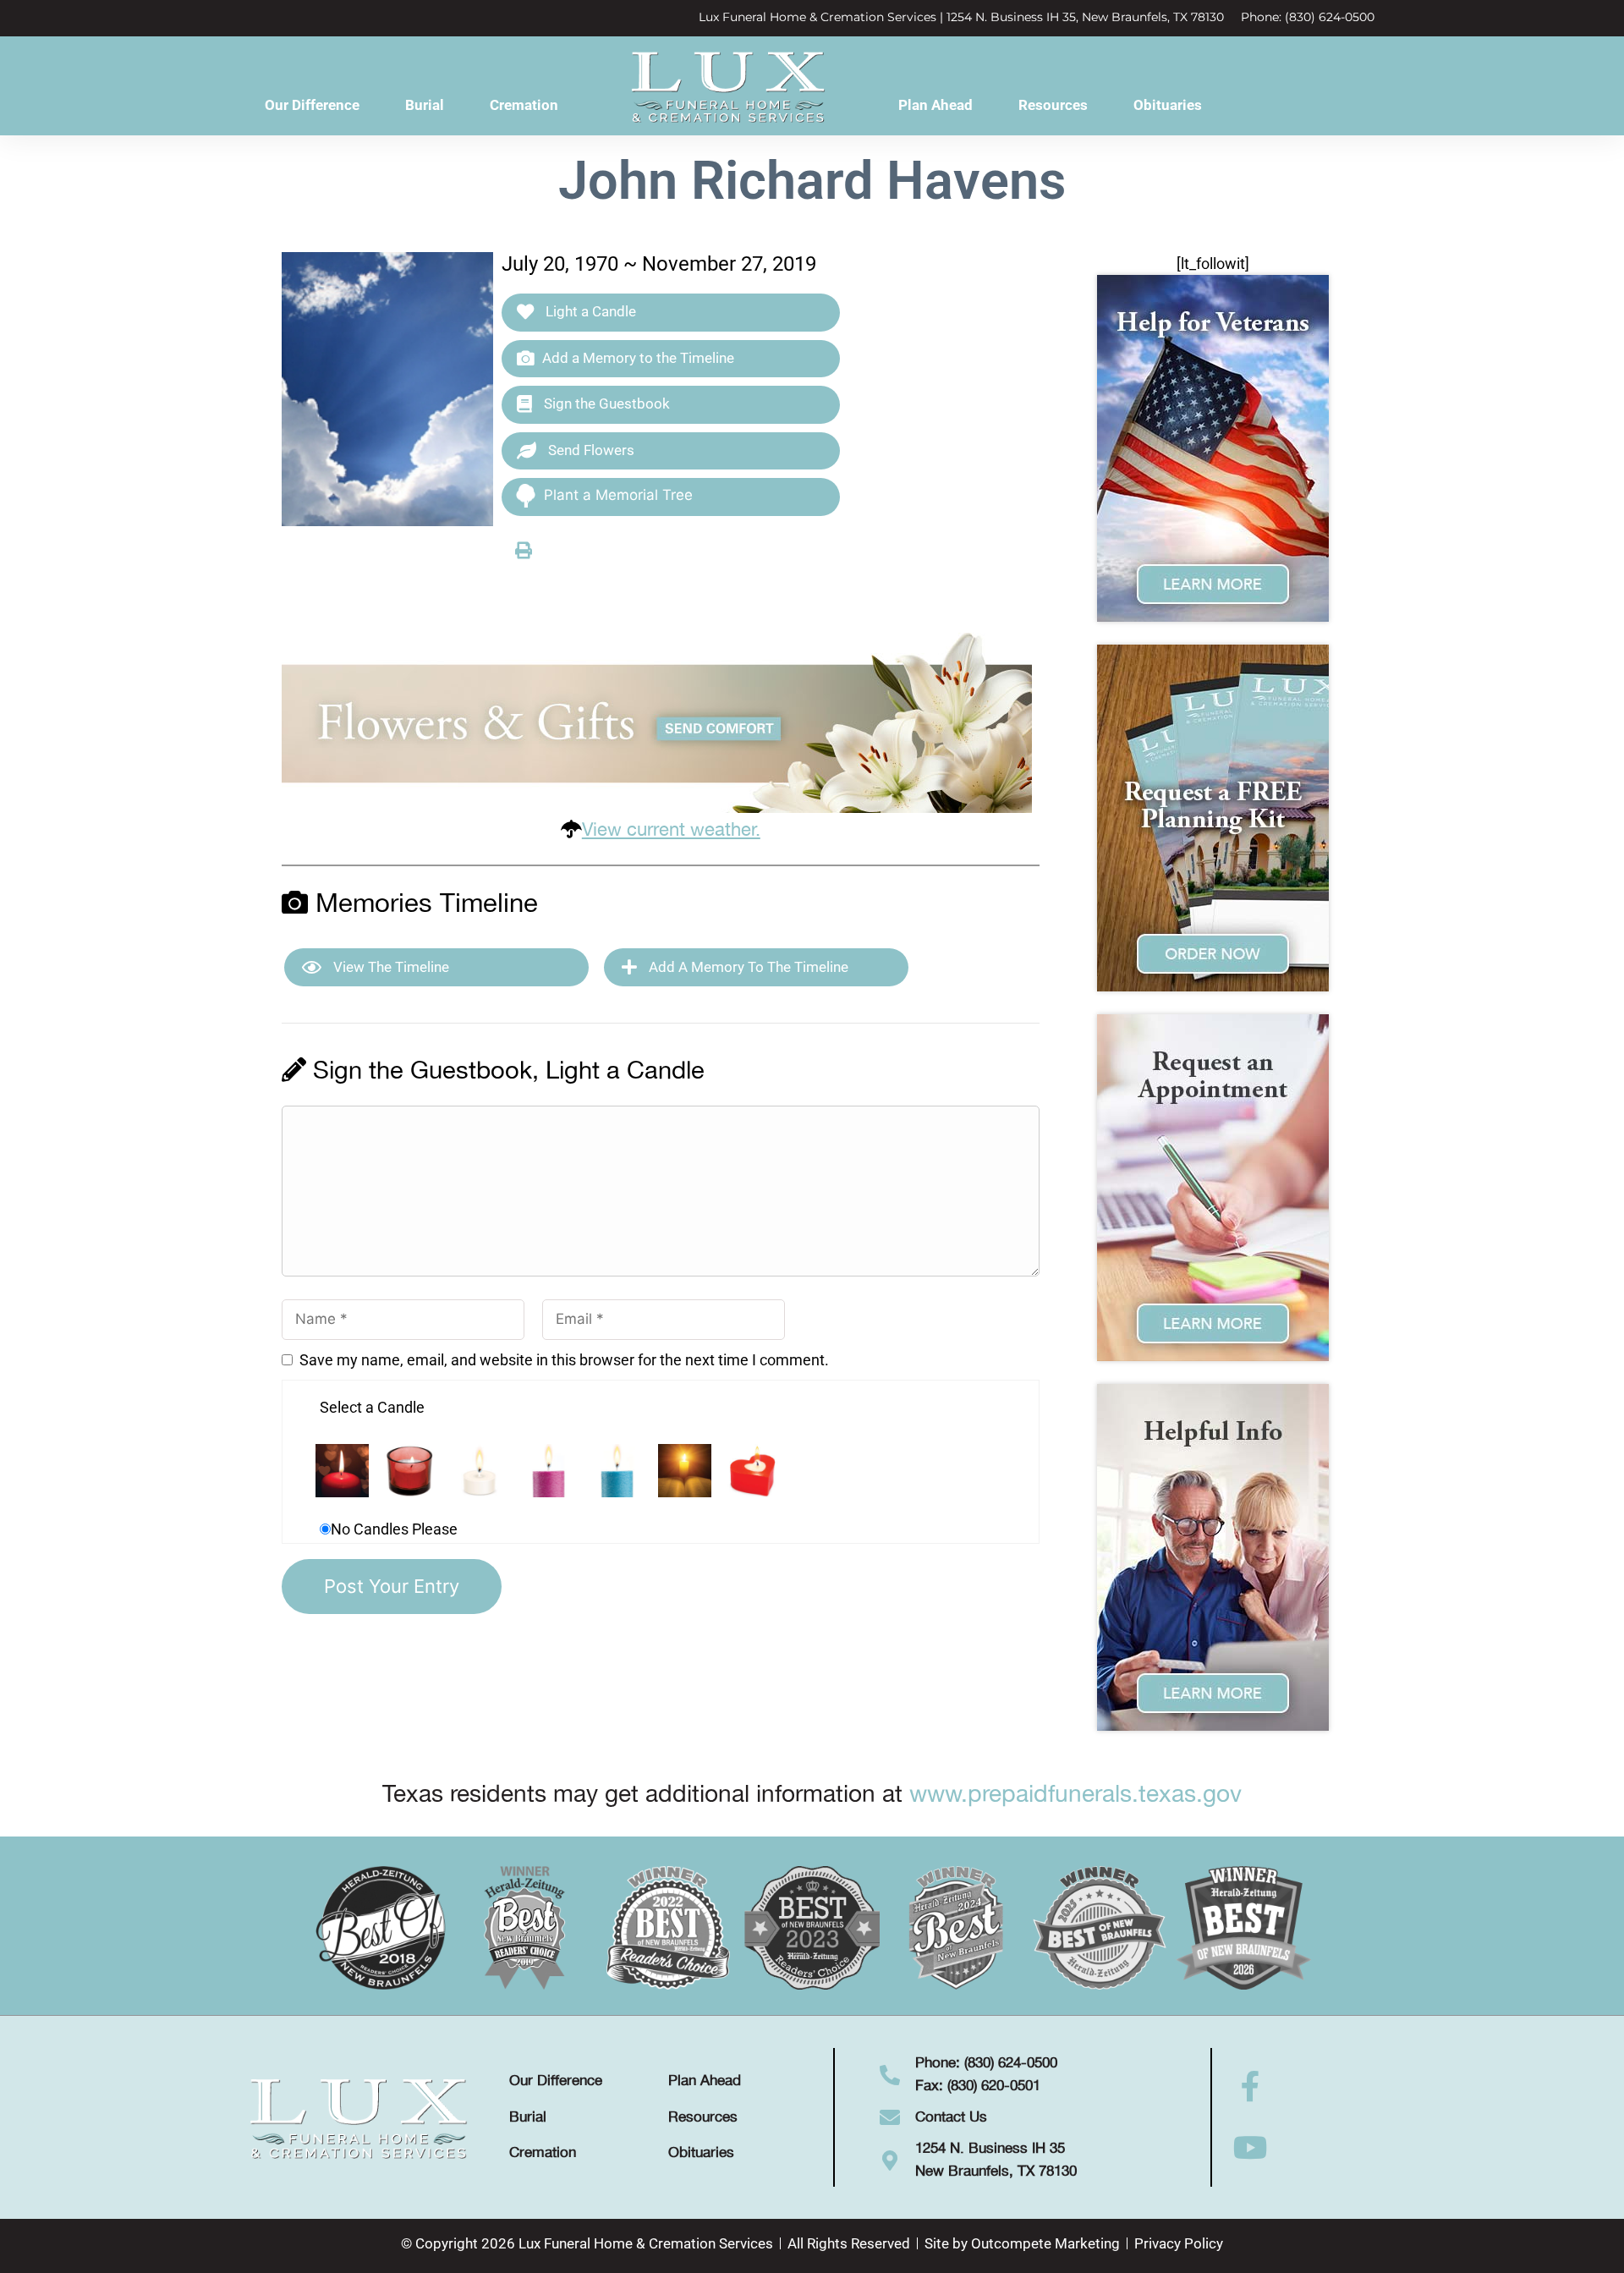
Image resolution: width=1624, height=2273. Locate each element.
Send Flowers (590, 450)
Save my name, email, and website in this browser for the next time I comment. (564, 1360)
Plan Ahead (935, 105)
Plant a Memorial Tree (618, 495)
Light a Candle (589, 311)
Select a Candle (372, 1407)
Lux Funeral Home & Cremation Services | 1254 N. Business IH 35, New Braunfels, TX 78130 (961, 17)
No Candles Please (394, 1529)
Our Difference (312, 105)
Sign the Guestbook (605, 404)
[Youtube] (1251, 2148)
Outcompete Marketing (1045, 2243)
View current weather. (671, 830)
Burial (425, 105)
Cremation (524, 105)
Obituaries (1168, 105)
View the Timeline (390, 967)
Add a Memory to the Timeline (638, 358)
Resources (1053, 105)
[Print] (524, 550)
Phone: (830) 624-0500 (1308, 17)
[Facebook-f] (1251, 2087)
